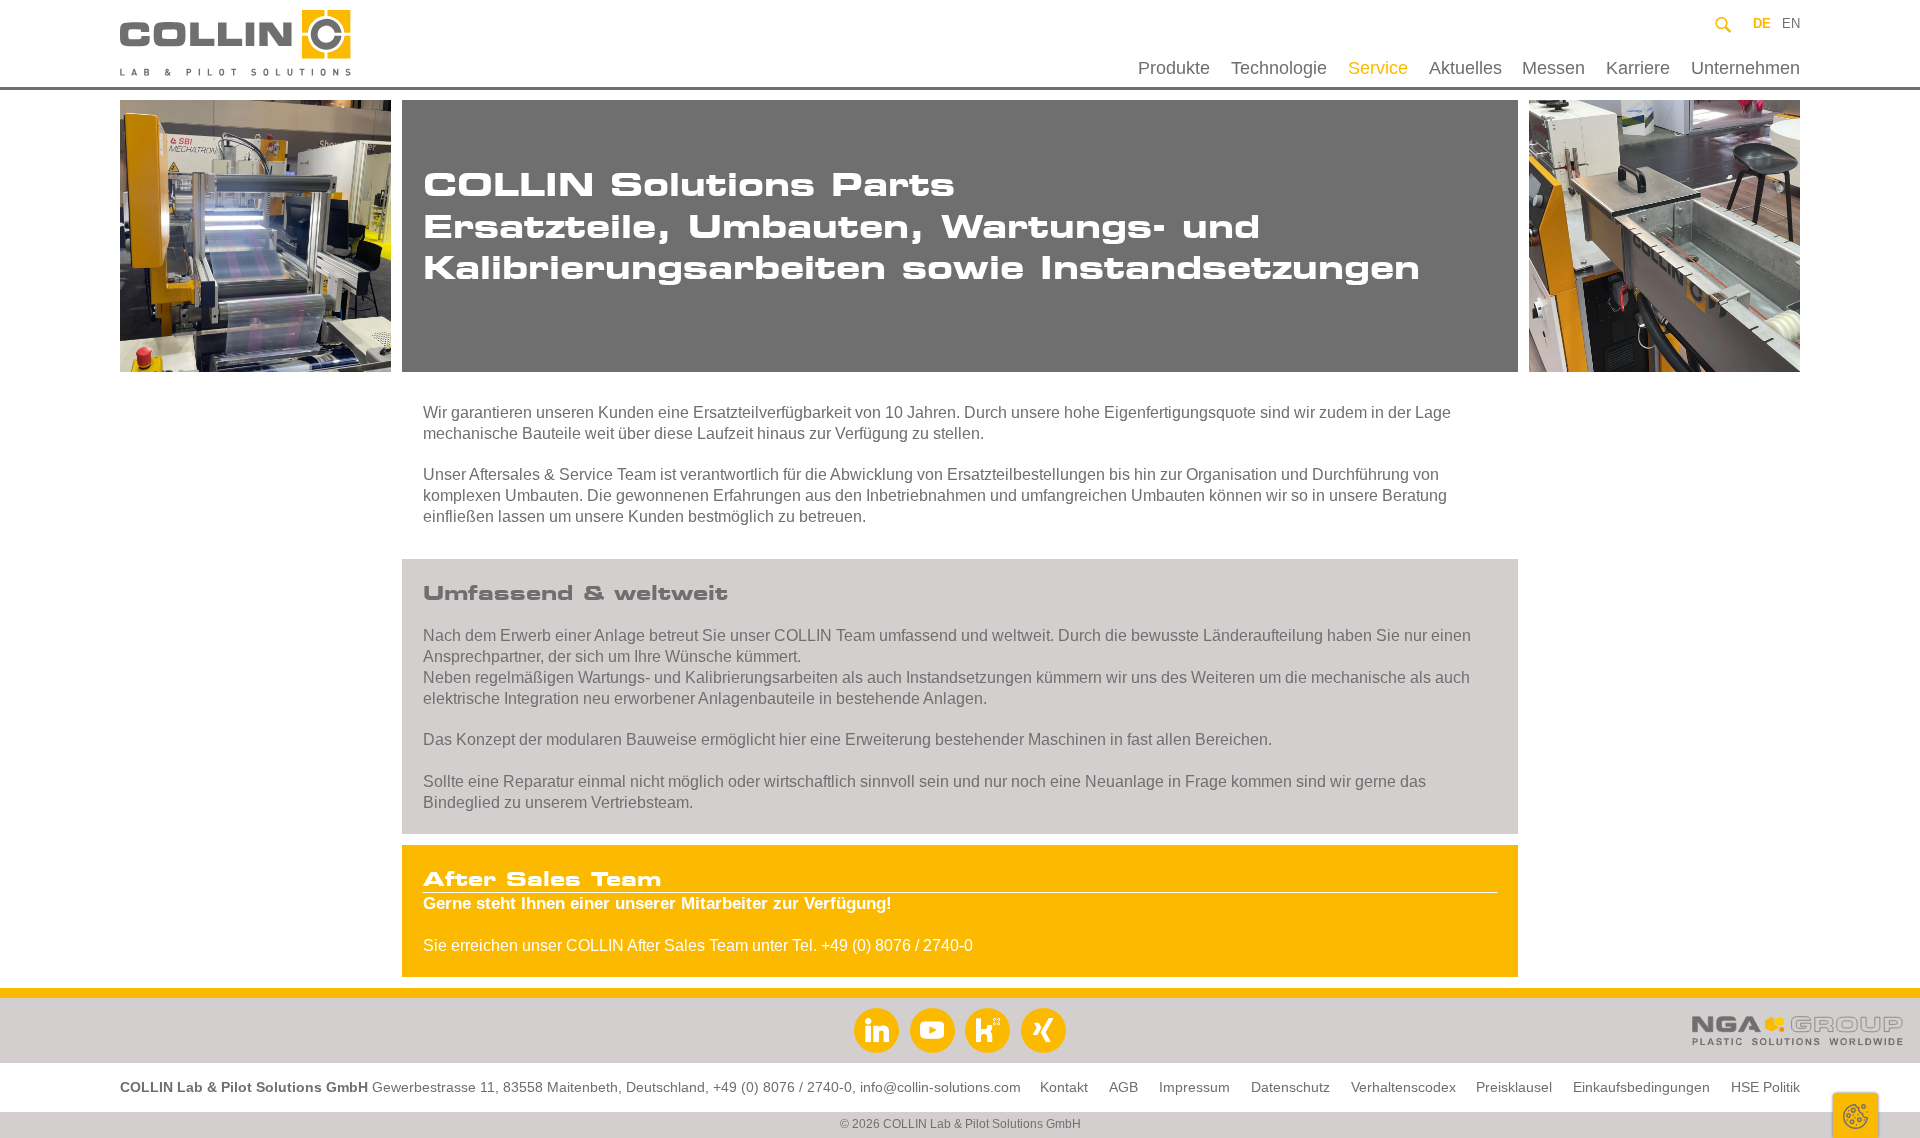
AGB (1123, 1087)
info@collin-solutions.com (940, 1087)
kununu (987, 1030)
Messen (1553, 68)
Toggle (1855, 1115)
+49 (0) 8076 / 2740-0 (782, 1087)
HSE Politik (1765, 1087)
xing (1043, 1030)
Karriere (1638, 68)
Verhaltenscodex (1403, 1087)
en (1791, 23)
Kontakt (1064, 1087)
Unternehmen (1745, 68)
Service (1378, 68)
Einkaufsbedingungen (1641, 1087)
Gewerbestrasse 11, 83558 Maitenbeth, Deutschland (538, 1087)
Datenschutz (1290, 1087)
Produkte (1174, 68)
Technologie (1279, 68)
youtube (932, 1030)
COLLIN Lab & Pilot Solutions (283, 43)
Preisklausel (1514, 1087)
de (1762, 23)
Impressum (1194, 1087)
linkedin (876, 1030)
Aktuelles (1465, 68)
